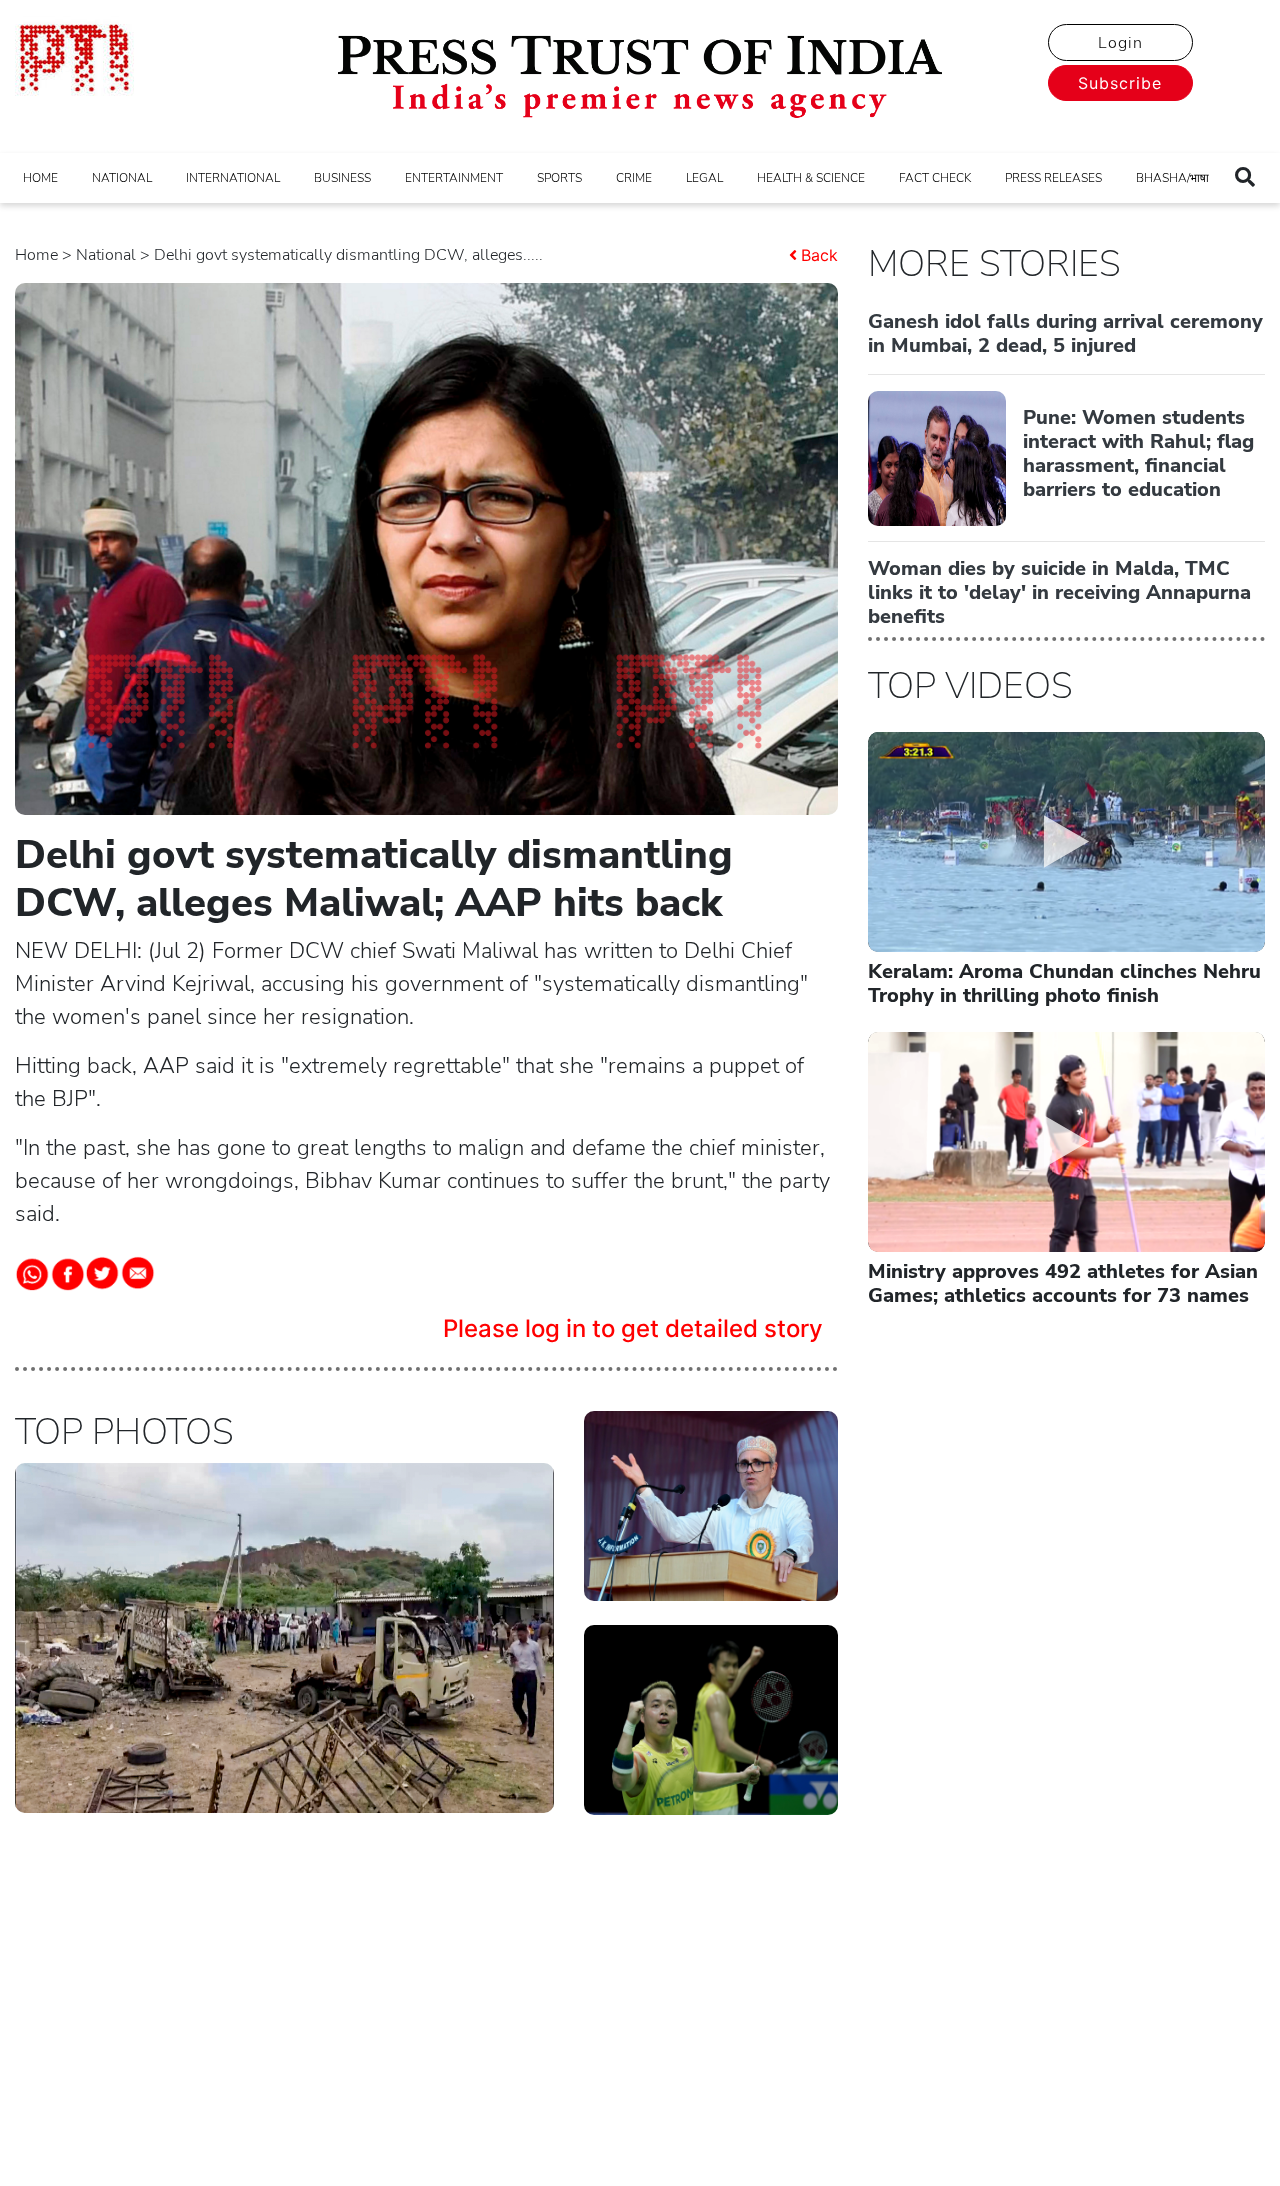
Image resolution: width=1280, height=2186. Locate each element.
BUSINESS (342, 178)
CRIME (634, 178)
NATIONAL (122, 178)
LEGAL (704, 178)
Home (36, 255)
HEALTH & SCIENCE (811, 178)
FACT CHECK (935, 178)
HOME (40, 178)
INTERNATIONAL (233, 178)
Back (819, 255)
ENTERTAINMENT (454, 178)
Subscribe (1120, 83)
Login (1120, 43)
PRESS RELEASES (1053, 178)
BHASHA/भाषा (1172, 178)
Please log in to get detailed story (633, 1328)
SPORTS (559, 178)
